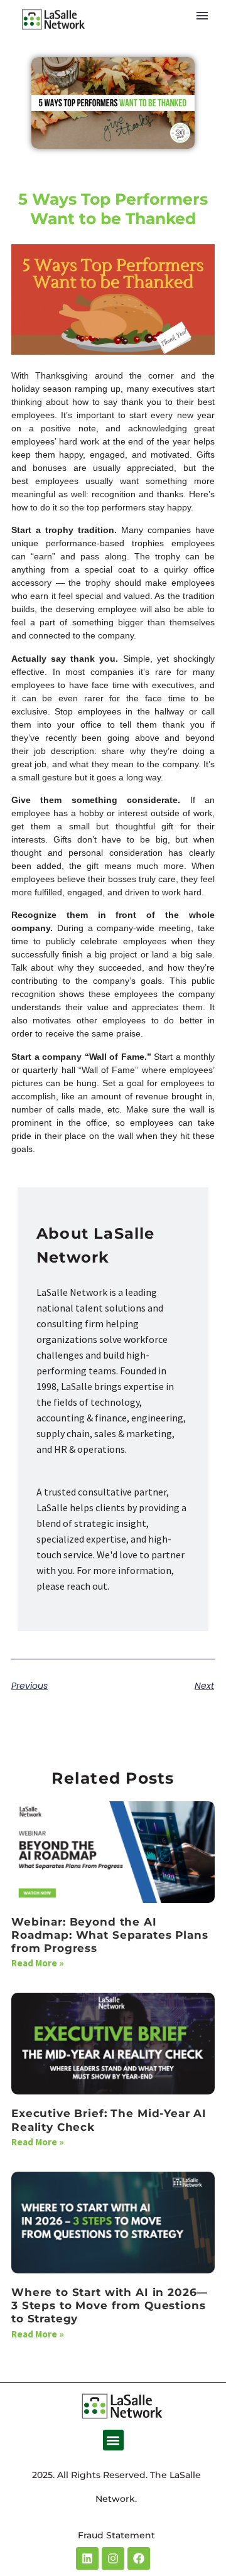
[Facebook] (139, 2558)
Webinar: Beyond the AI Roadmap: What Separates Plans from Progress (110, 1935)
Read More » (38, 1963)
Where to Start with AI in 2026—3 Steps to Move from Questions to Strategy (110, 2306)
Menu (202, 16)
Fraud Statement (116, 2535)
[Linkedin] (87, 2558)
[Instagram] (113, 2558)
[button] (113, 2440)
